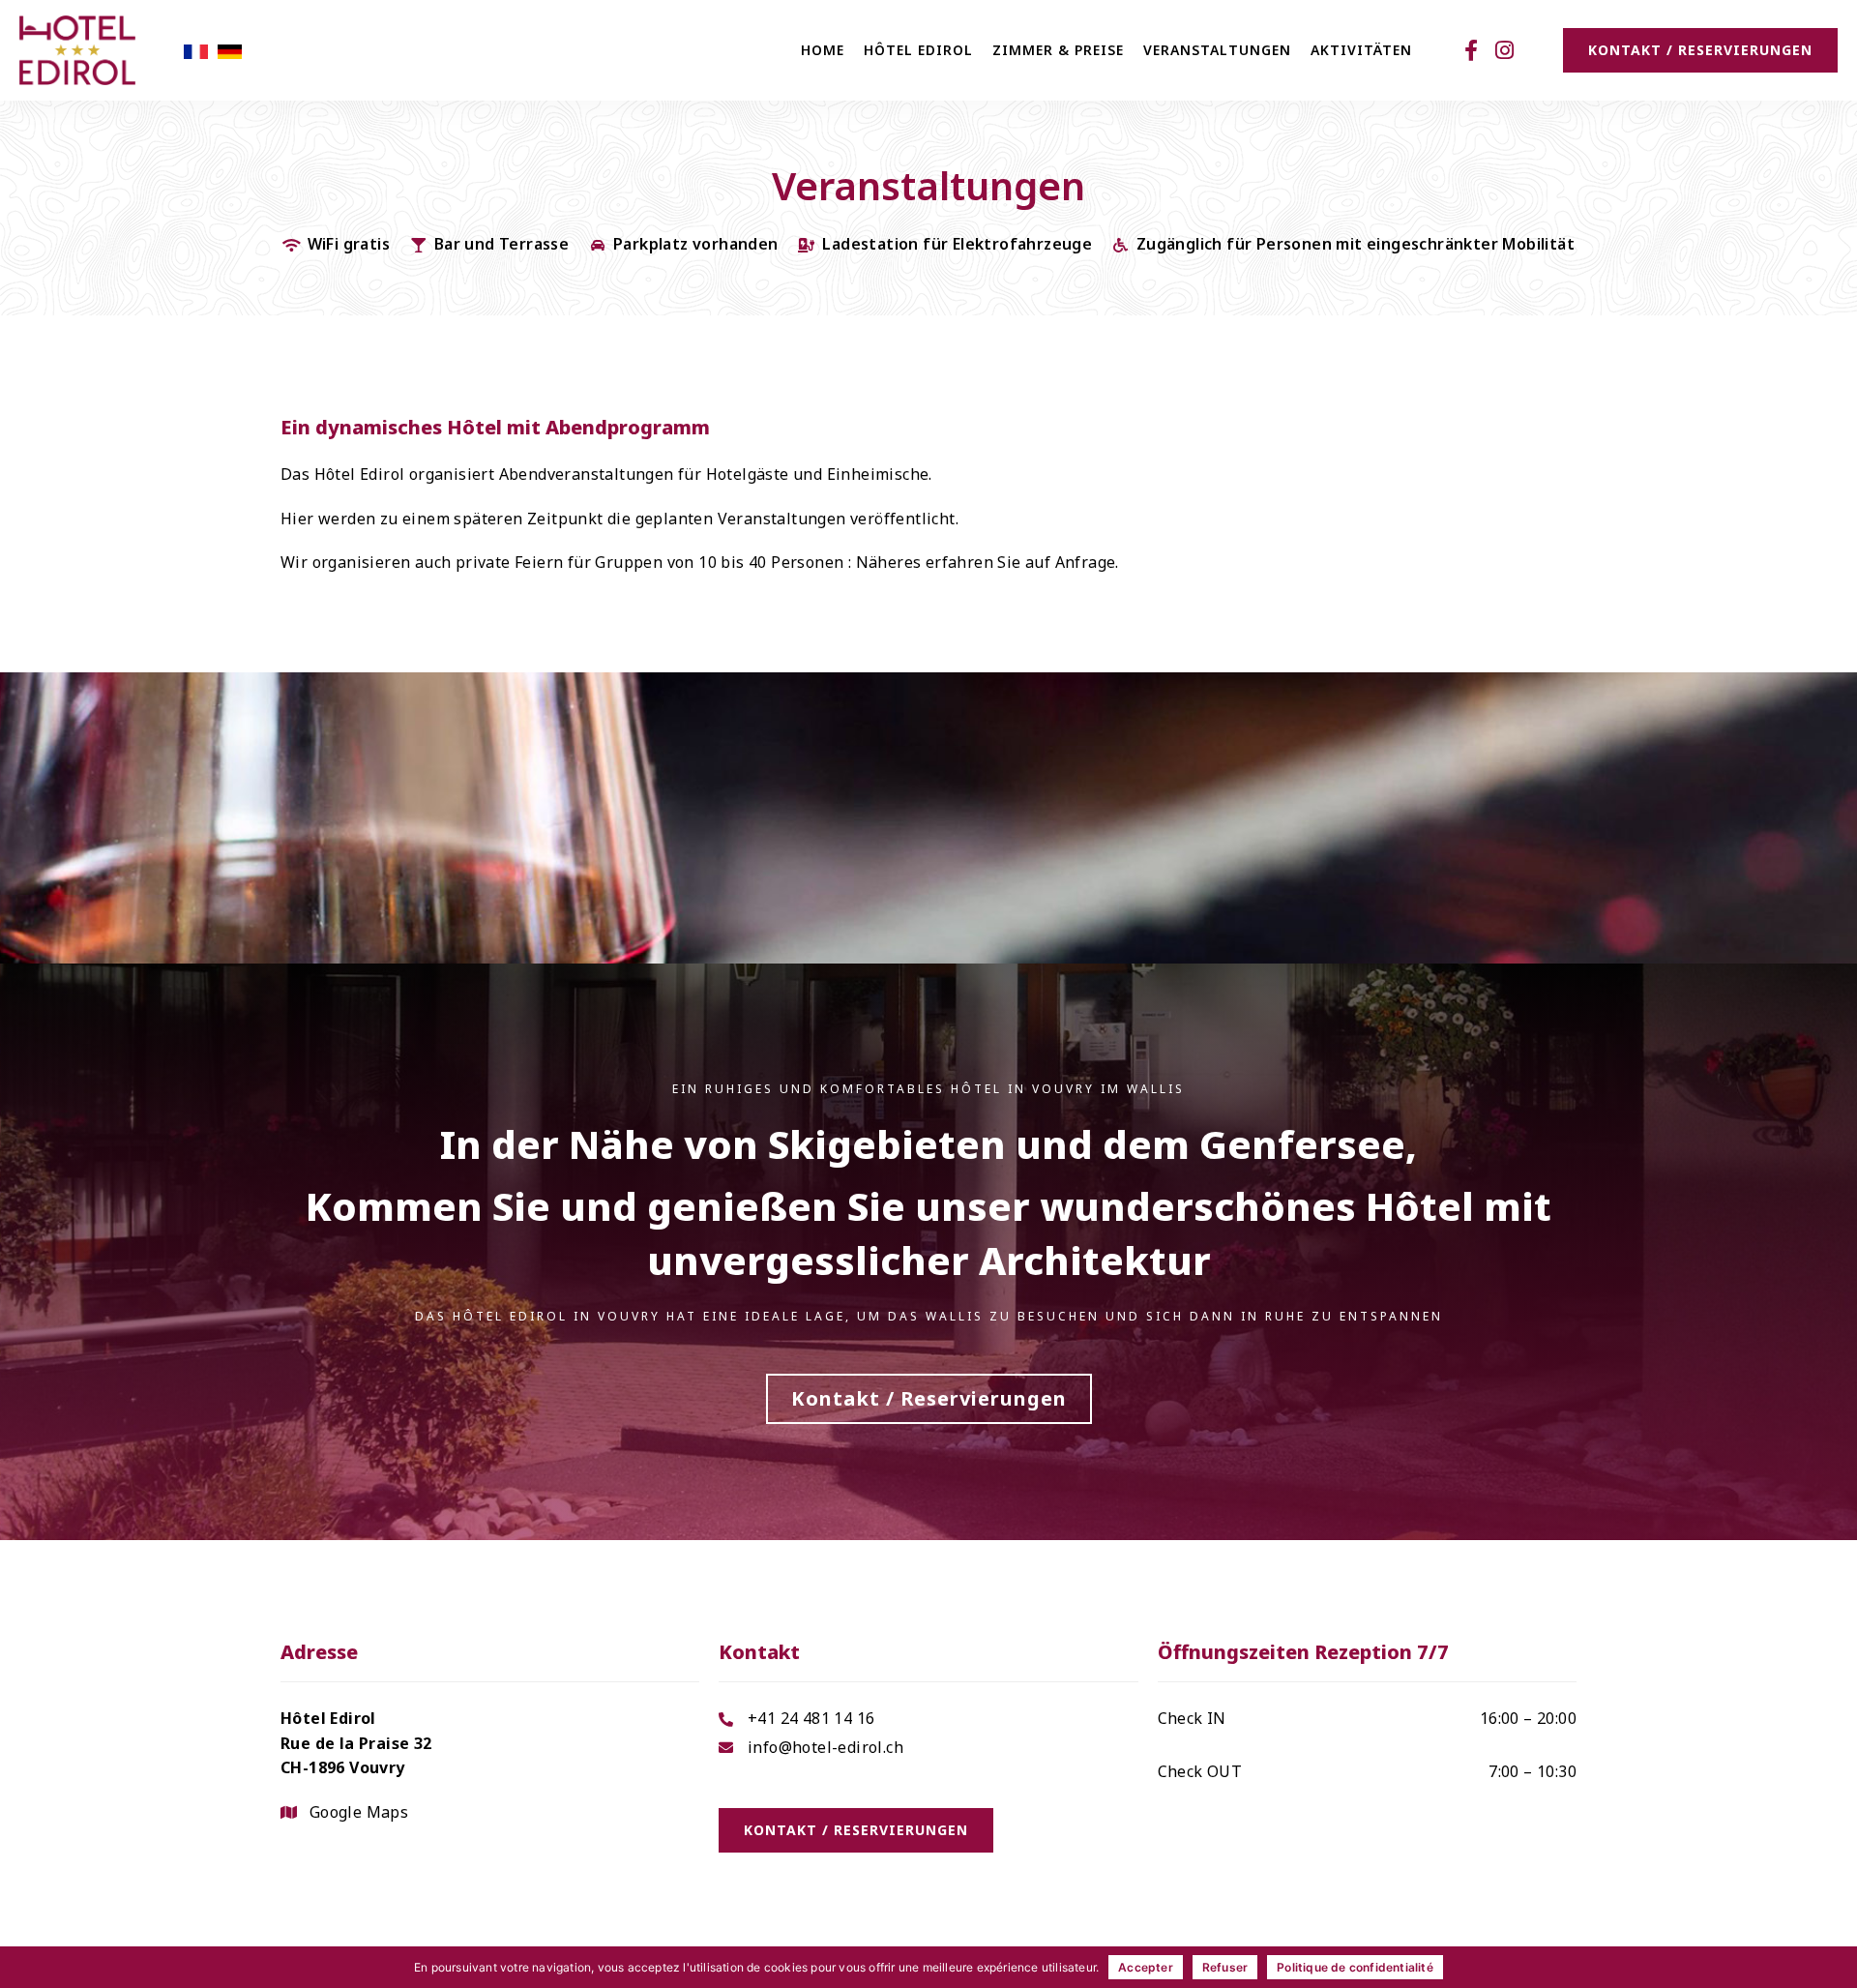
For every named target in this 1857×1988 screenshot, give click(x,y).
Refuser (1225, 1967)
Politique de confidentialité (1355, 1967)
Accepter (1146, 1967)
